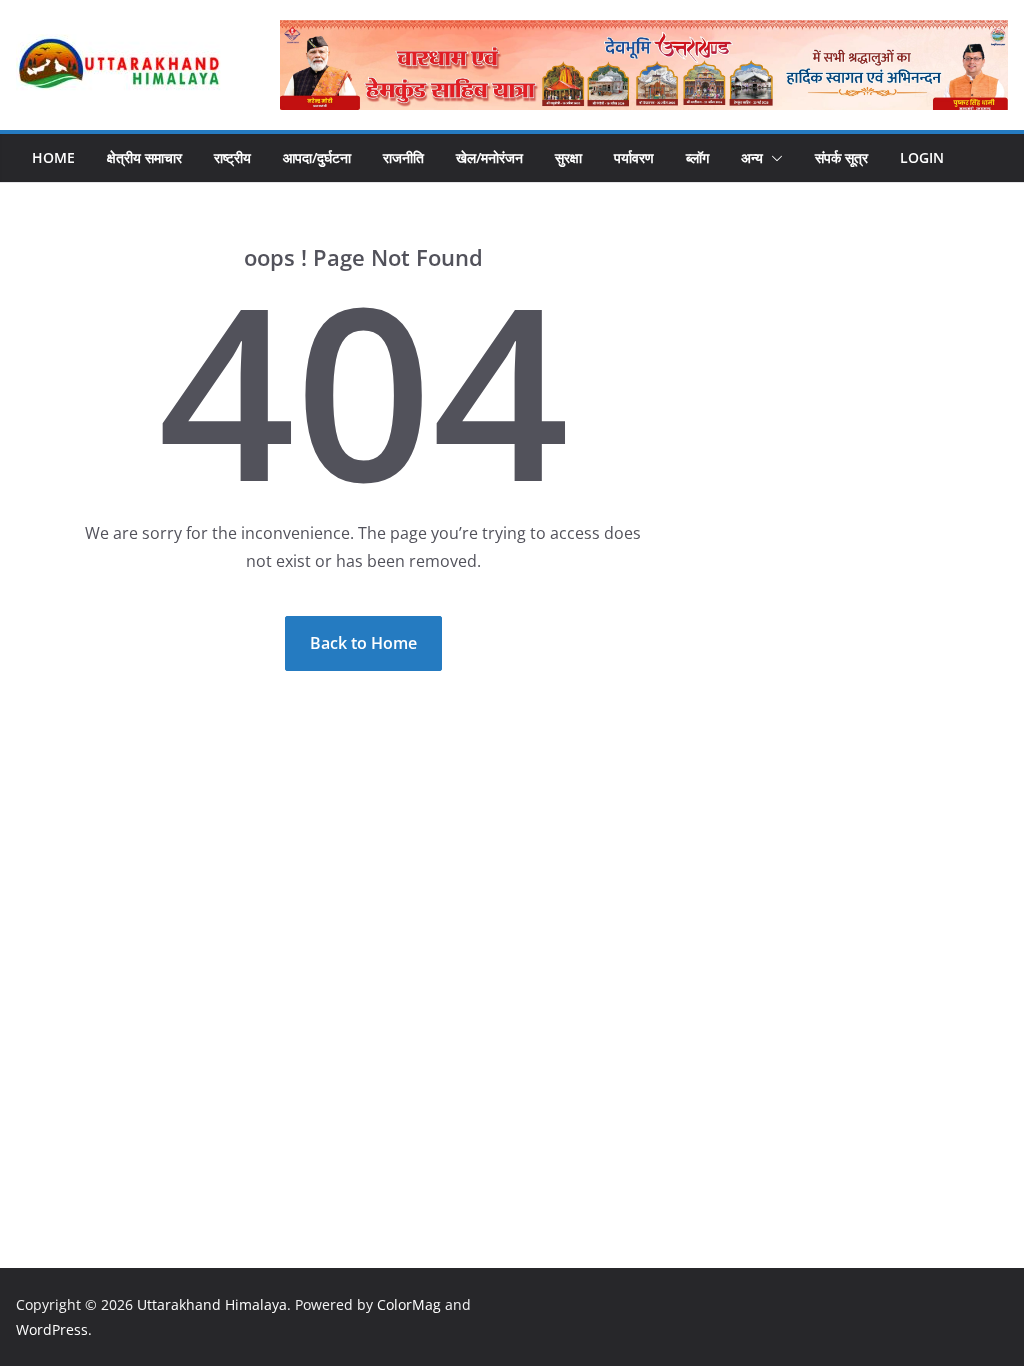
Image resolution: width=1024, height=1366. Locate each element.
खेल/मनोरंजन (489, 157)
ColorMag (409, 1304)
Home (53, 157)
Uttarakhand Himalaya (212, 1304)
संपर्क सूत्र (841, 157)
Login (922, 157)
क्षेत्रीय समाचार (144, 157)
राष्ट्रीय (232, 157)
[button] (773, 158)
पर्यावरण (634, 157)
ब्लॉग (697, 157)
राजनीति (403, 157)
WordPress (52, 1329)
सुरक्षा (568, 157)
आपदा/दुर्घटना (317, 157)
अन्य (752, 157)
